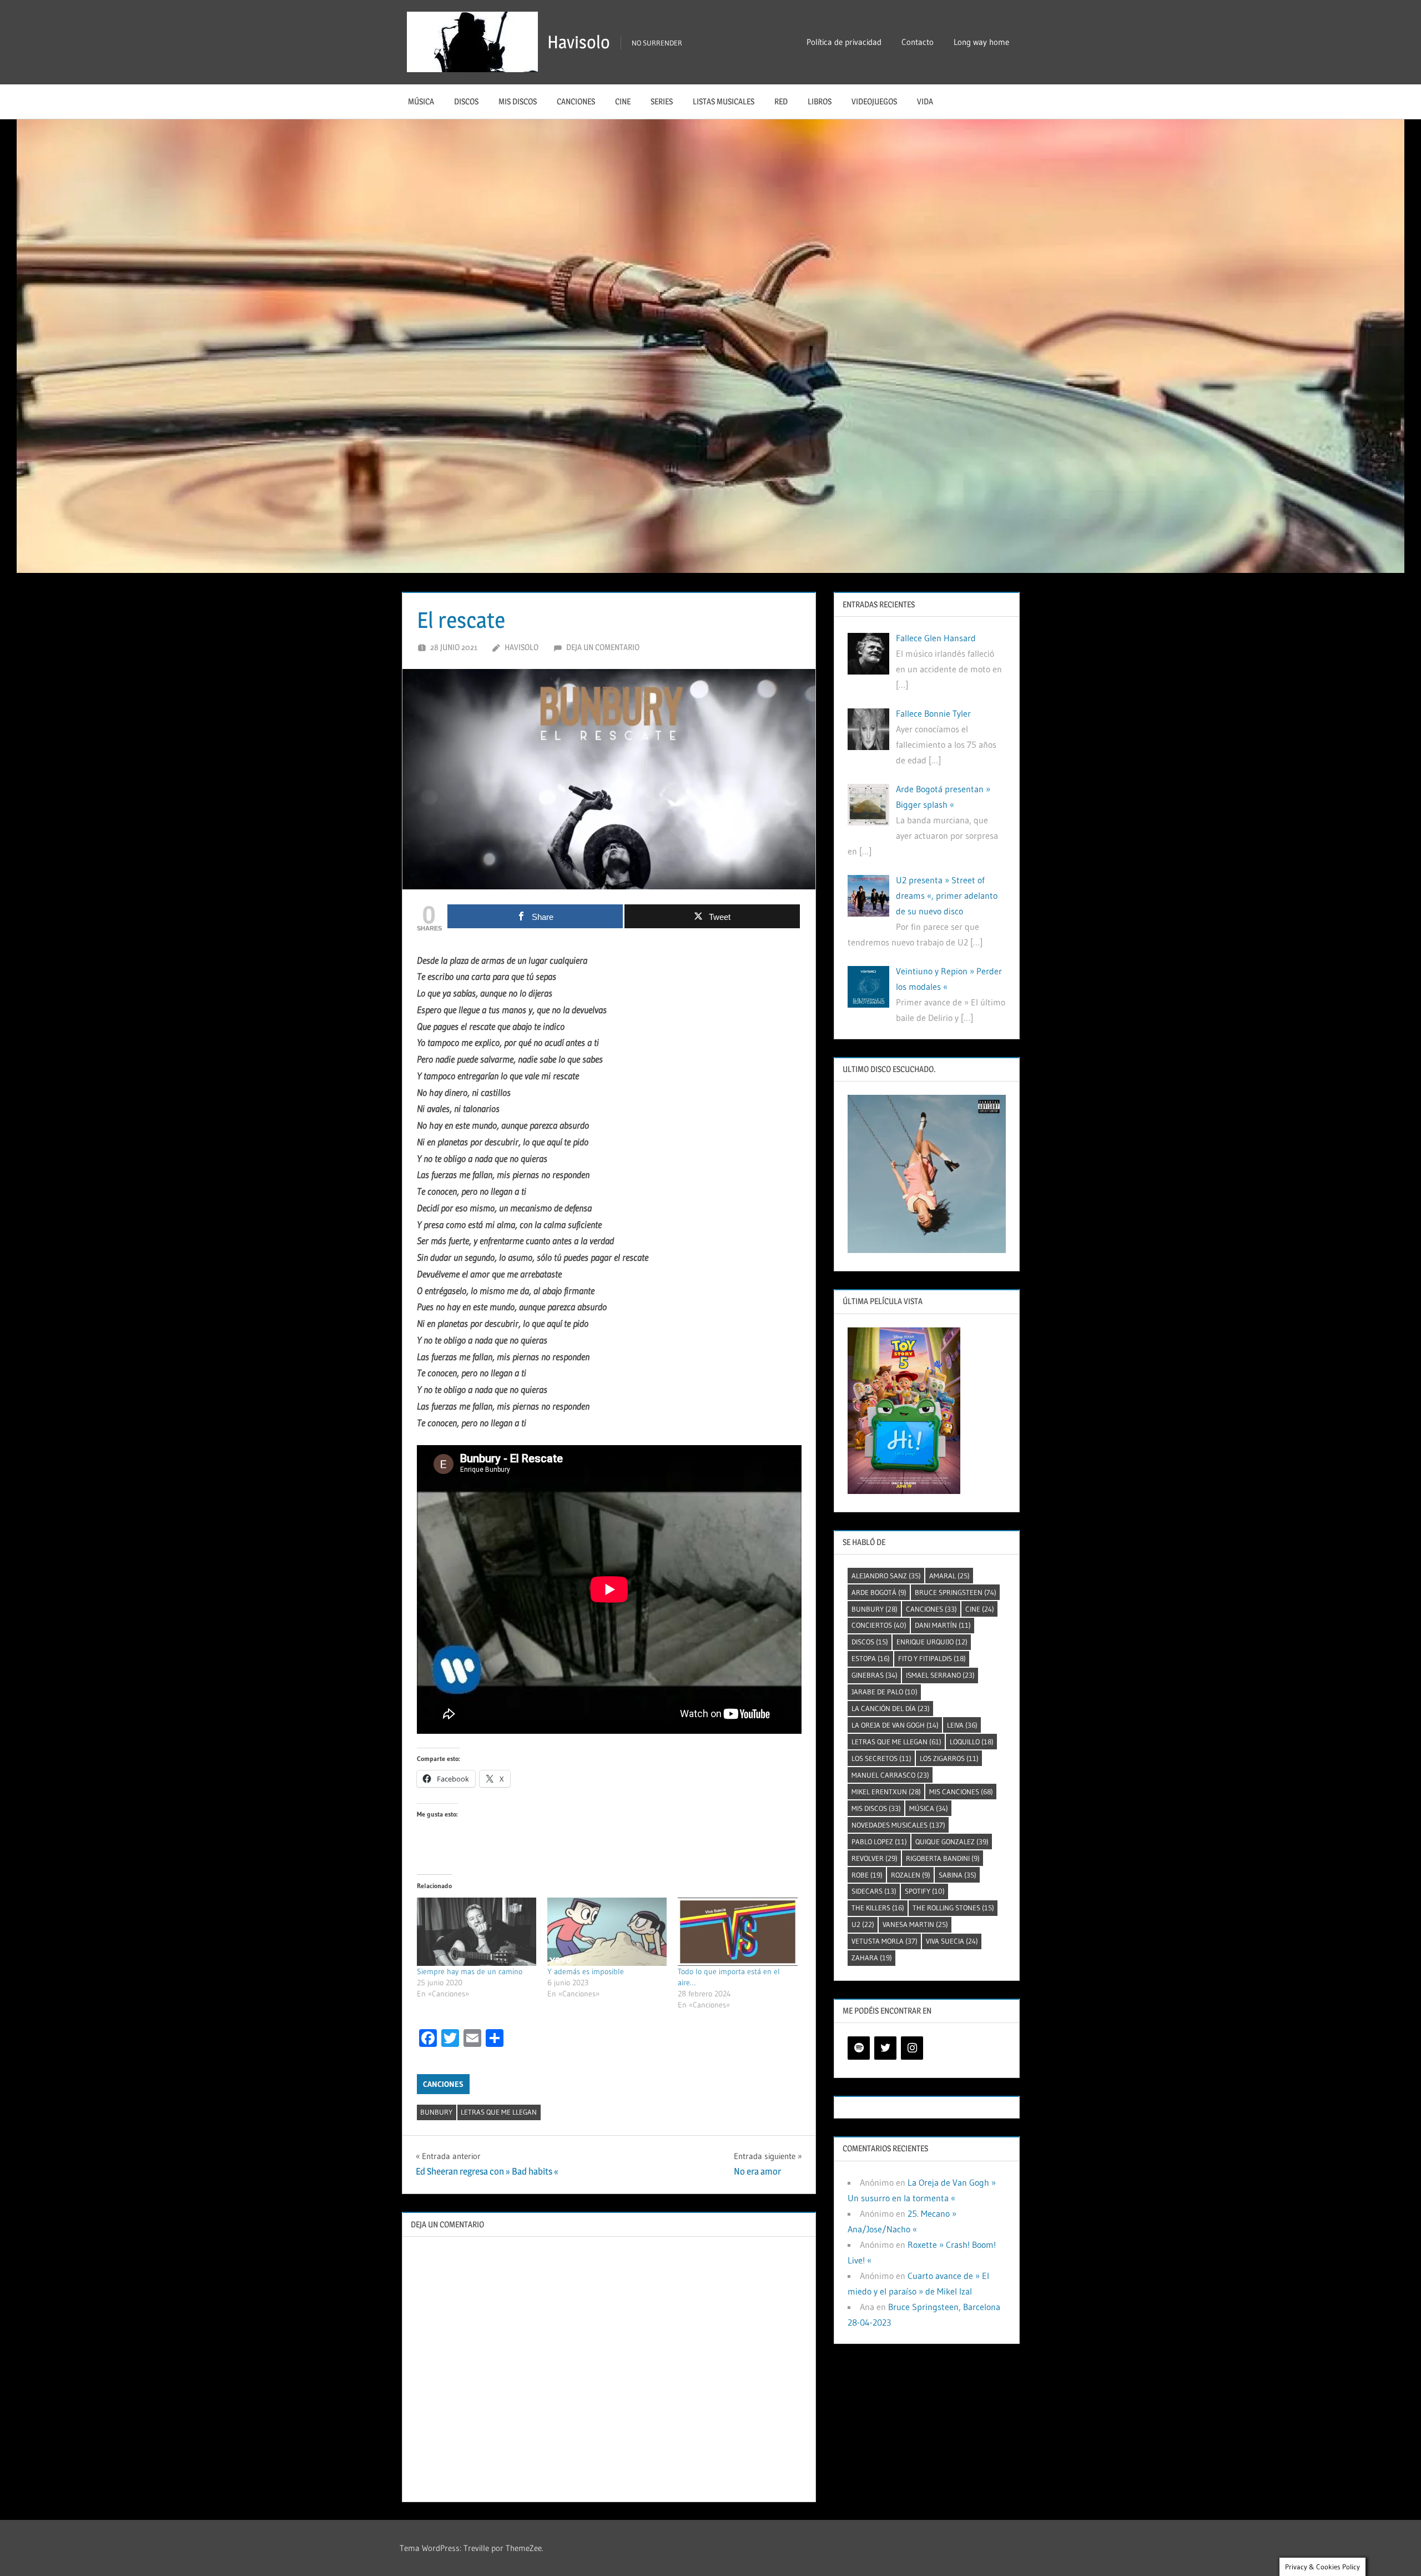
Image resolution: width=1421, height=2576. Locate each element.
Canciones (576, 101)
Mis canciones (961, 1792)
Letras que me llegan (499, 2112)
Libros (820, 101)
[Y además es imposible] (607, 1932)
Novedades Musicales (898, 1825)
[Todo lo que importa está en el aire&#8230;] (737, 1932)
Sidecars (874, 1891)
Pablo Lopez (879, 1842)
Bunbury (436, 2112)
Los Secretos (881, 1758)
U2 (863, 1924)
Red (781, 101)
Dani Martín (943, 1625)
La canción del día (891, 1708)
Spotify (925, 1891)
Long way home (981, 42)
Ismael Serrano (940, 1675)
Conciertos (879, 1625)
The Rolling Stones (953, 1908)
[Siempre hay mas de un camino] (477, 1932)
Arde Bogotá (879, 1592)
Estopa (871, 1658)
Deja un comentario (603, 647)
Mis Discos (518, 101)
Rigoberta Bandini (943, 1858)
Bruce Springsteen (956, 1592)
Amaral (949, 1576)
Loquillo (972, 1742)
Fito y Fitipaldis (932, 1658)
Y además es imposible (586, 1971)
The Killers (878, 1908)
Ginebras (875, 1675)
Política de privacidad (844, 42)
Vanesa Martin (915, 1924)
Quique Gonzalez (952, 1842)
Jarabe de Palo (885, 1692)
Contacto (918, 42)
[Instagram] (912, 2048)
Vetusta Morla (885, 1941)
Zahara (872, 1958)
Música (421, 101)
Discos (466, 101)
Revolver (875, 1858)
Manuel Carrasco (890, 1775)
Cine (623, 101)
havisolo (521, 647)
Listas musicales (724, 101)
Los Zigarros (949, 1758)
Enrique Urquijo (932, 1642)
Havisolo (579, 42)
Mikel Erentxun (886, 1792)
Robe (867, 1875)
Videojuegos (874, 101)
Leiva (962, 1725)
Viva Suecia (952, 1941)
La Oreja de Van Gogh (895, 1725)
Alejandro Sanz (886, 1576)
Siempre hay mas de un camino (470, 1971)
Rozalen (911, 1875)
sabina (958, 1875)
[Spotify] (859, 2048)
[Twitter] (885, 2048)
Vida (925, 101)
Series (662, 101)
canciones (931, 1609)
